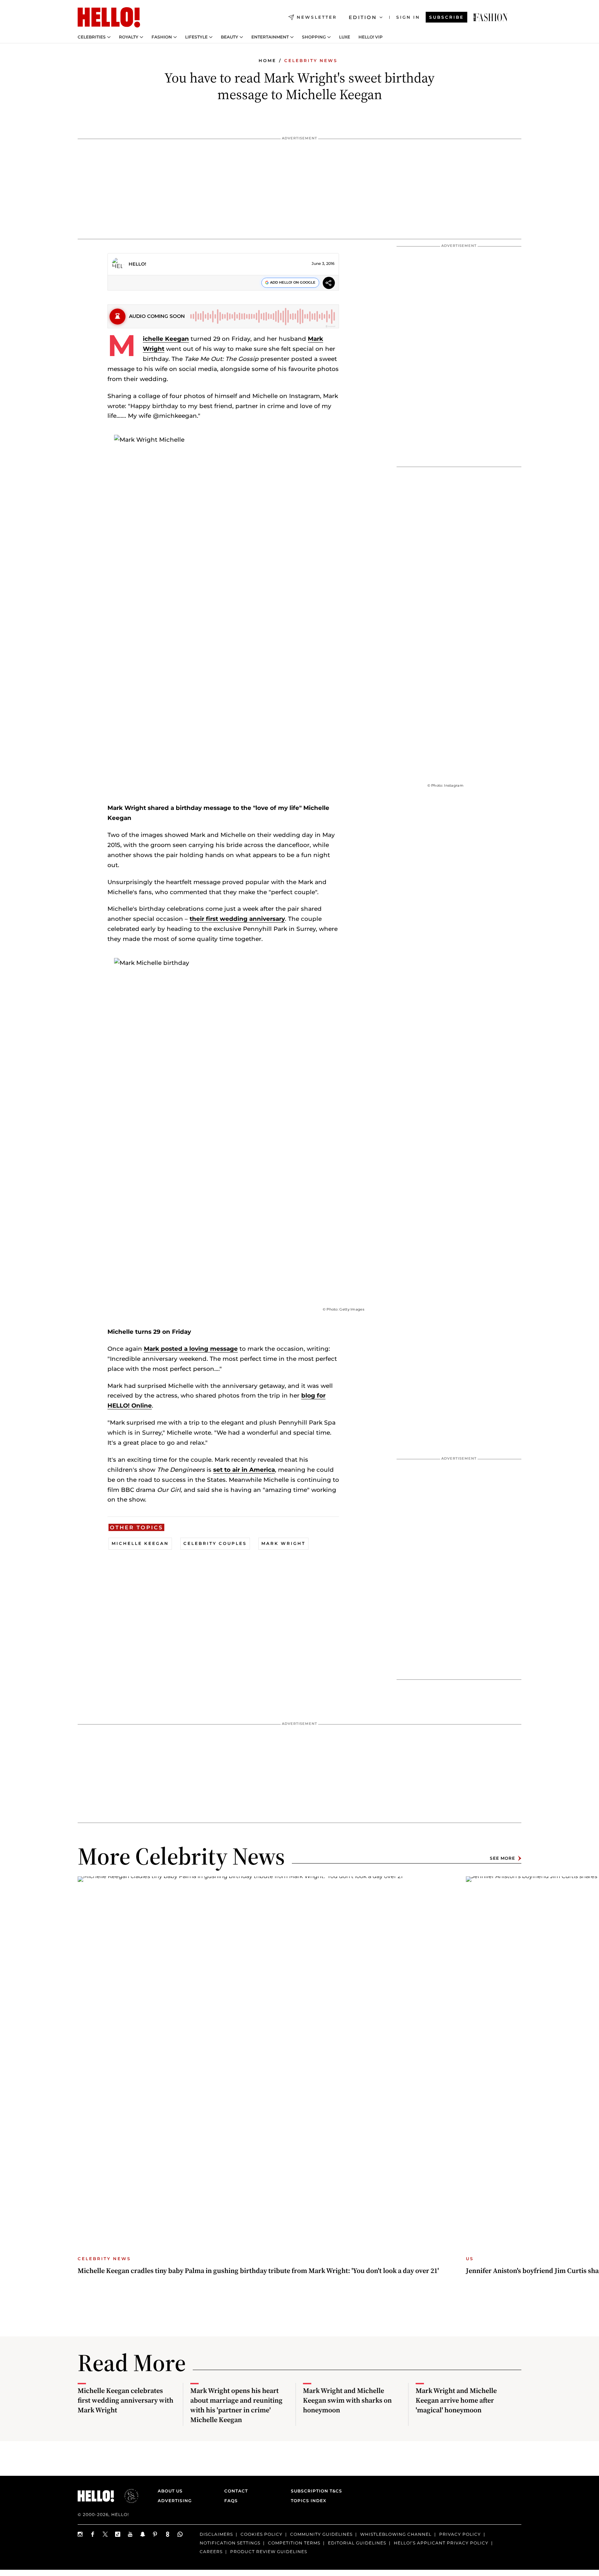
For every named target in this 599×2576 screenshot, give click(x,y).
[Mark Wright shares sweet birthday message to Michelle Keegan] (491, 17)
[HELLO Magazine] (109, 17)
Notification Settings (230, 2543)
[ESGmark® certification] (127, 2496)
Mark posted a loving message (191, 1349)
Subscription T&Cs (314, 2491)
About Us (170, 2491)
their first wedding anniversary (237, 919)
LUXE (345, 37)
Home (267, 60)
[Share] (329, 284)
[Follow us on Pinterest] (155, 2534)
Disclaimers (216, 2534)
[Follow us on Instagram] (80, 2534)
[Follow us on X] (105, 2534)
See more (502, 1858)
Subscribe (446, 17)
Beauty (229, 37)
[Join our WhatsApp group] (180, 2534)
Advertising (175, 2501)
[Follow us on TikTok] (118, 2534)
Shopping (314, 37)
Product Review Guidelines (269, 2551)
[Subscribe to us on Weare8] (168, 2534)
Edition (363, 17)
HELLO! (137, 264)
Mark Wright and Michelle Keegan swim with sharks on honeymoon (347, 2400)
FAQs (231, 2501)
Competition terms (294, 2543)
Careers (211, 2551)
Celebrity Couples (215, 1543)
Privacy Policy (460, 2534)
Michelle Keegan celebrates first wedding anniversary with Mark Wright (125, 2400)
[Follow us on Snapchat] (143, 2534)
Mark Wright (283, 1543)
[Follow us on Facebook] (93, 2534)
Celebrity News (311, 60)
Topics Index (309, 2501)
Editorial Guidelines (357, 2543)
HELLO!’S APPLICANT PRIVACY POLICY (441, 2543)
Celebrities (92, 37)
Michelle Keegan (166, 339)
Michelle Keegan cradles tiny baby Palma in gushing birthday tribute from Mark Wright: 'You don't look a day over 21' (258, 2271)
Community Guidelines (321, 2534)
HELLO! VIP (371, 37)
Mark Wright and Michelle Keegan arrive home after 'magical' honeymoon (456, 2400)
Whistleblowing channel (396, 2534)
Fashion (162, 37)
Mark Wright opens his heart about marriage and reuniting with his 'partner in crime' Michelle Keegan (236, 2405)
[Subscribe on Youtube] (130, 2534)
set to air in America (244, 1470)
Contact (236, 2491)
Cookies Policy (262, 2534)
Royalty (129, 37)
